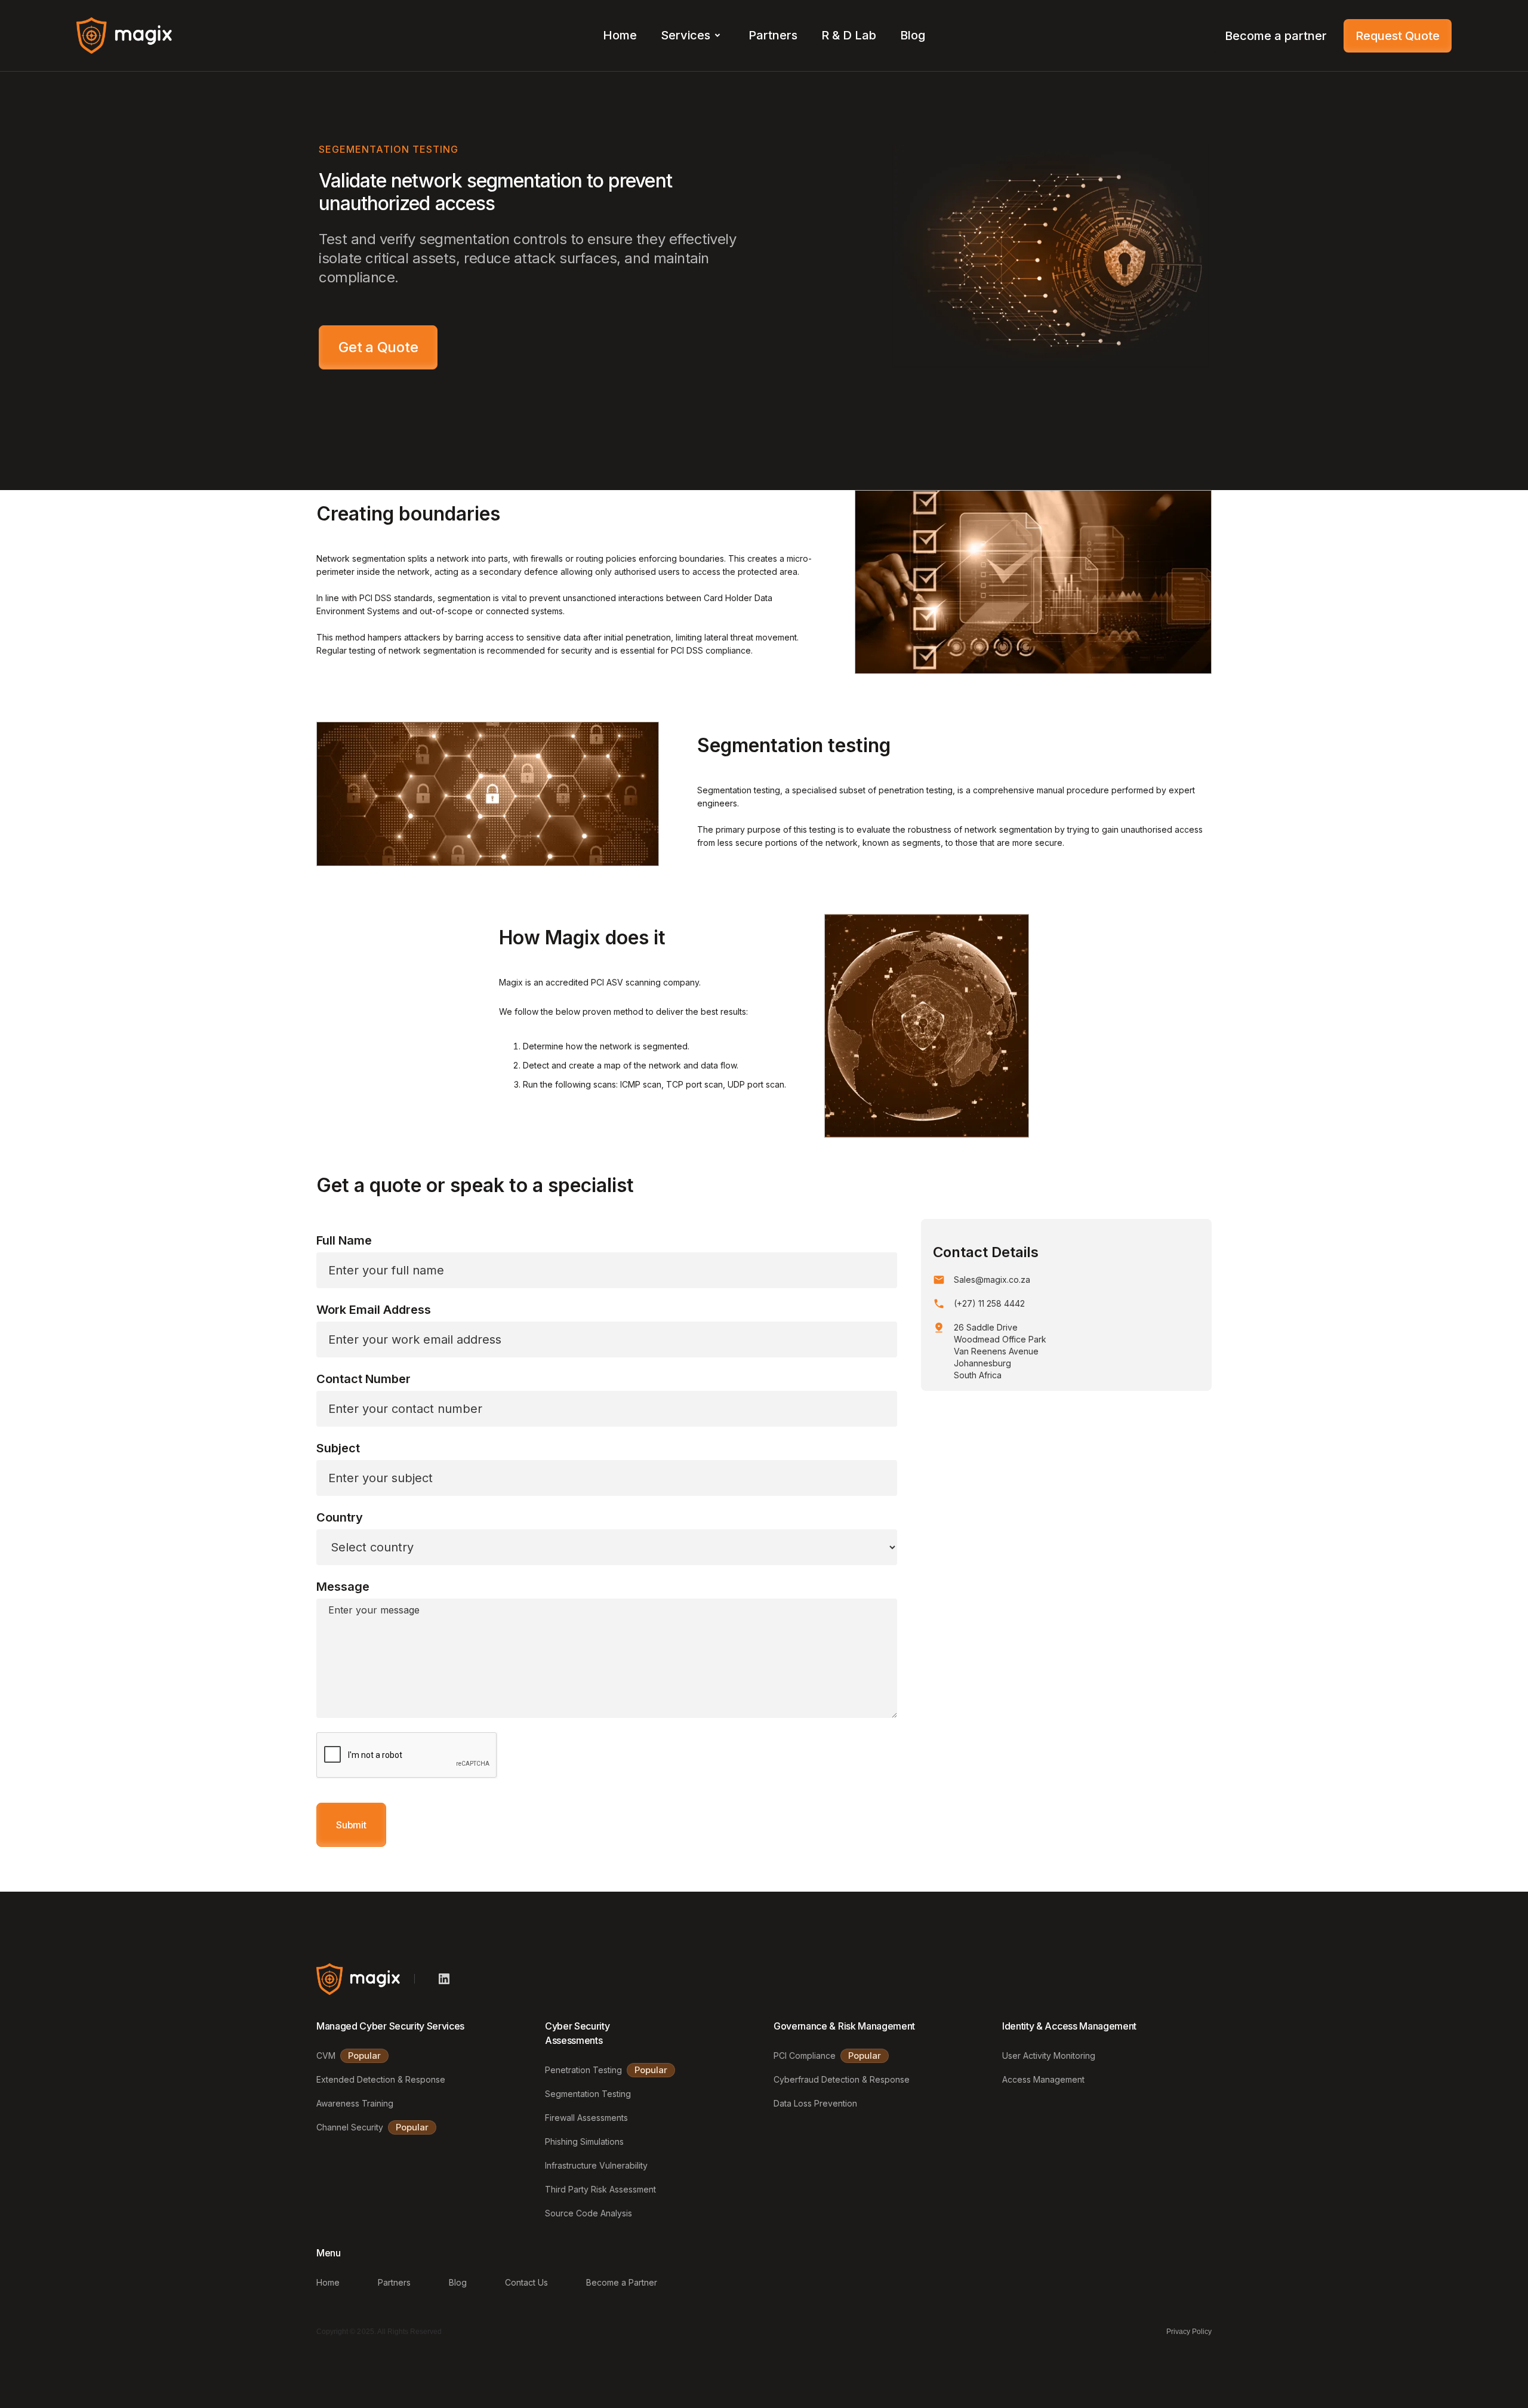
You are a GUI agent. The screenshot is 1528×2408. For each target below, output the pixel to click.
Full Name (344, 1240)
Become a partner (1276, 36)
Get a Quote (378, 347)
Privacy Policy (1189, 2332)
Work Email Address (374, 1310)
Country (340, 1517)
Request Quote (1398, 36)
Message (343, 1587)
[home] (124, 35)
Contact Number (363, 1379)
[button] (693, 36)
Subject (338, 1448)
